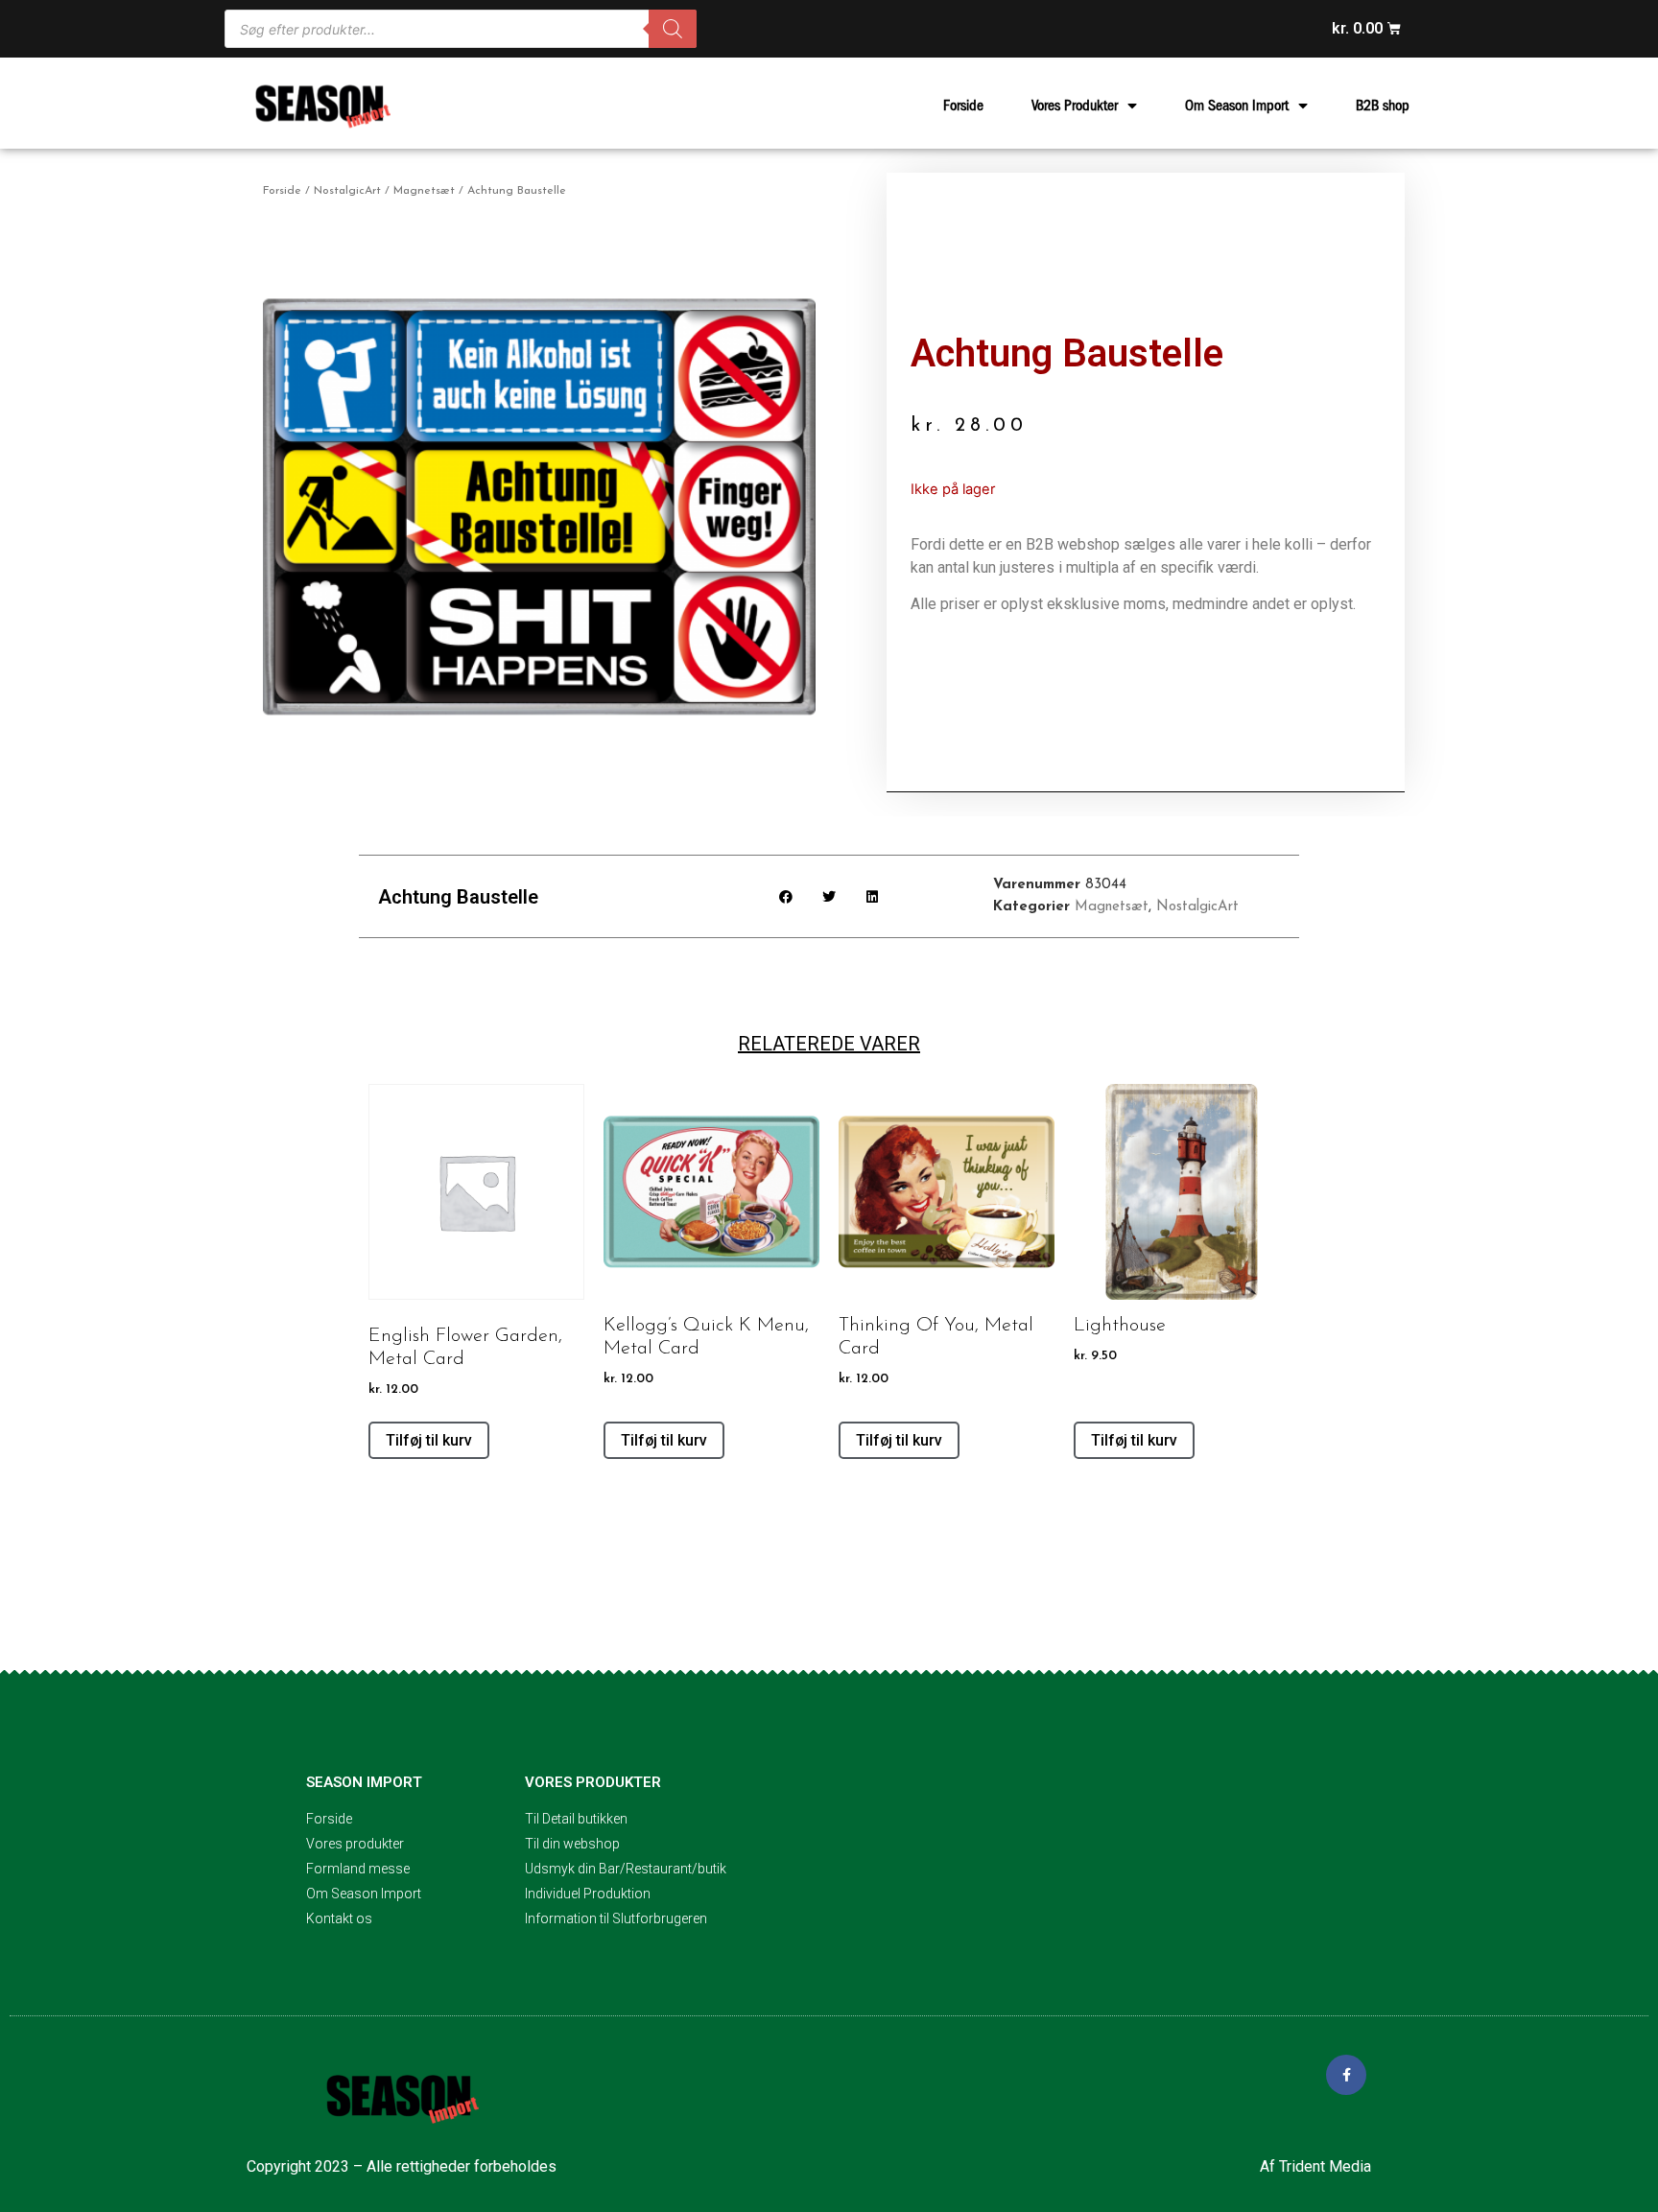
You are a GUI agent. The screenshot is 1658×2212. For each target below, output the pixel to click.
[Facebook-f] (1346, 2075)
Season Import (364, 1782)
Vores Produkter (1075, 106)
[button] (786, 896)
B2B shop (1383, 106)
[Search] (673, 29)
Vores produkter (593, 1782)
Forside (963, 106)
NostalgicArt (347, 191)
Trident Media (1325, 2166)
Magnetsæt (424, 191)
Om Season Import (1237, 106)
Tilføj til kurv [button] (429, 1440)
